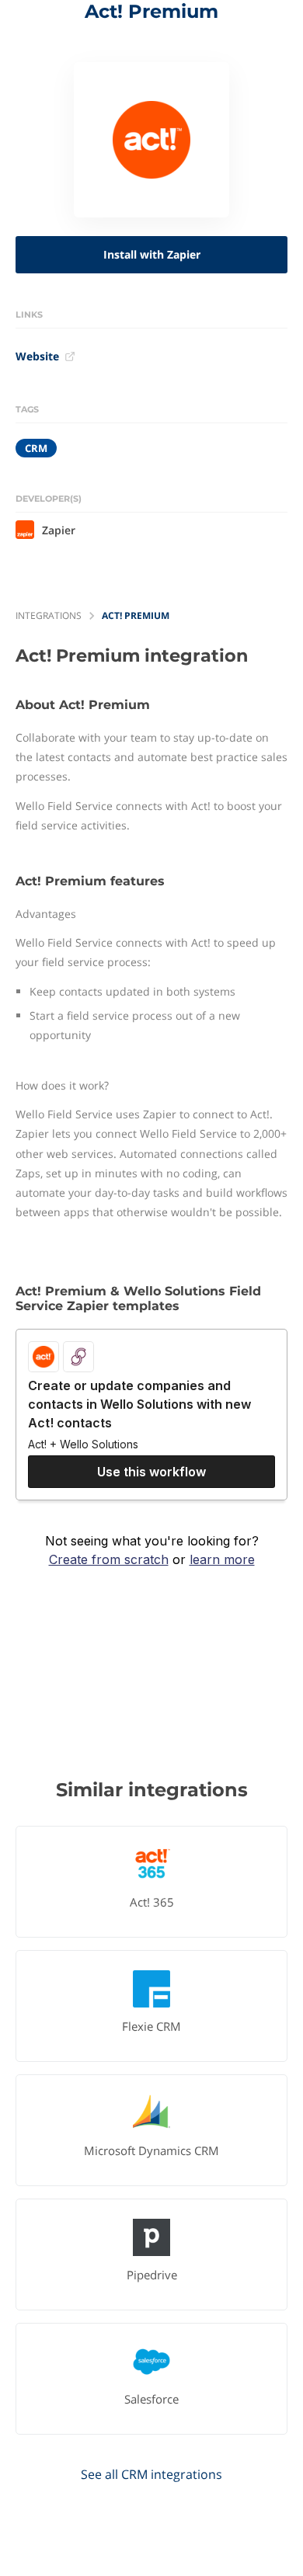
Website (37, 356)
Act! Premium (136, 615)
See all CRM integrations (151, 2474)
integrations (49, 615)
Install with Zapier (152, 254)
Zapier (59, 530)
